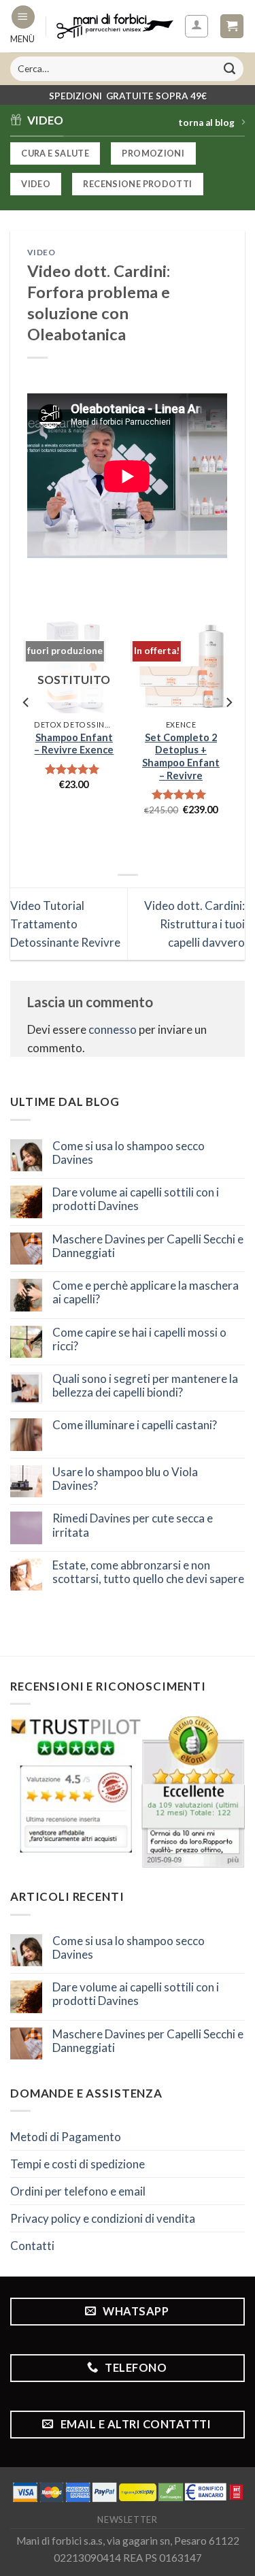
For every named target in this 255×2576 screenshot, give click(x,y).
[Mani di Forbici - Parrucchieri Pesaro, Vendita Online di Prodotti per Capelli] (115, 27)
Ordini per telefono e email (78, 2191)
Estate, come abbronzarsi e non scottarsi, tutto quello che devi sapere (148, 1572)
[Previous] (27, 729)
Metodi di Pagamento (66, 2137)
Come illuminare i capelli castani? (135, 1425)
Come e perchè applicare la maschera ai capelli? (146, 1292)
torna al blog (206, 123)
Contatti (32, 2246)
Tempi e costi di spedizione (78, 2164)
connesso (113, 1029)
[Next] (228, 729)
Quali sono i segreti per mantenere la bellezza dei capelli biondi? (145, 1386)
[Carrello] (232, 26)
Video (41, 252)
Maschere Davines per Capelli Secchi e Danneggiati (148, 1246)
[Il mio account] (197, 27)
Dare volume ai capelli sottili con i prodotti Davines (136, 1199)
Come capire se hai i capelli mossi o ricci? (139, 1339)
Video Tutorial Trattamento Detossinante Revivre (65, 924)
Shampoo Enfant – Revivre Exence (74, 744)
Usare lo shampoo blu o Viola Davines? (125, 1479)
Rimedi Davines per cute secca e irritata (133, 1525)
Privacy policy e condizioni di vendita (103, 2218)
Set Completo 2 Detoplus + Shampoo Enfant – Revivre (181, 756)
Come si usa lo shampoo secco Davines (129, 1153)
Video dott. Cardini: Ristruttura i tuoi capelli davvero (194, 924)
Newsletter (128, 2520)
